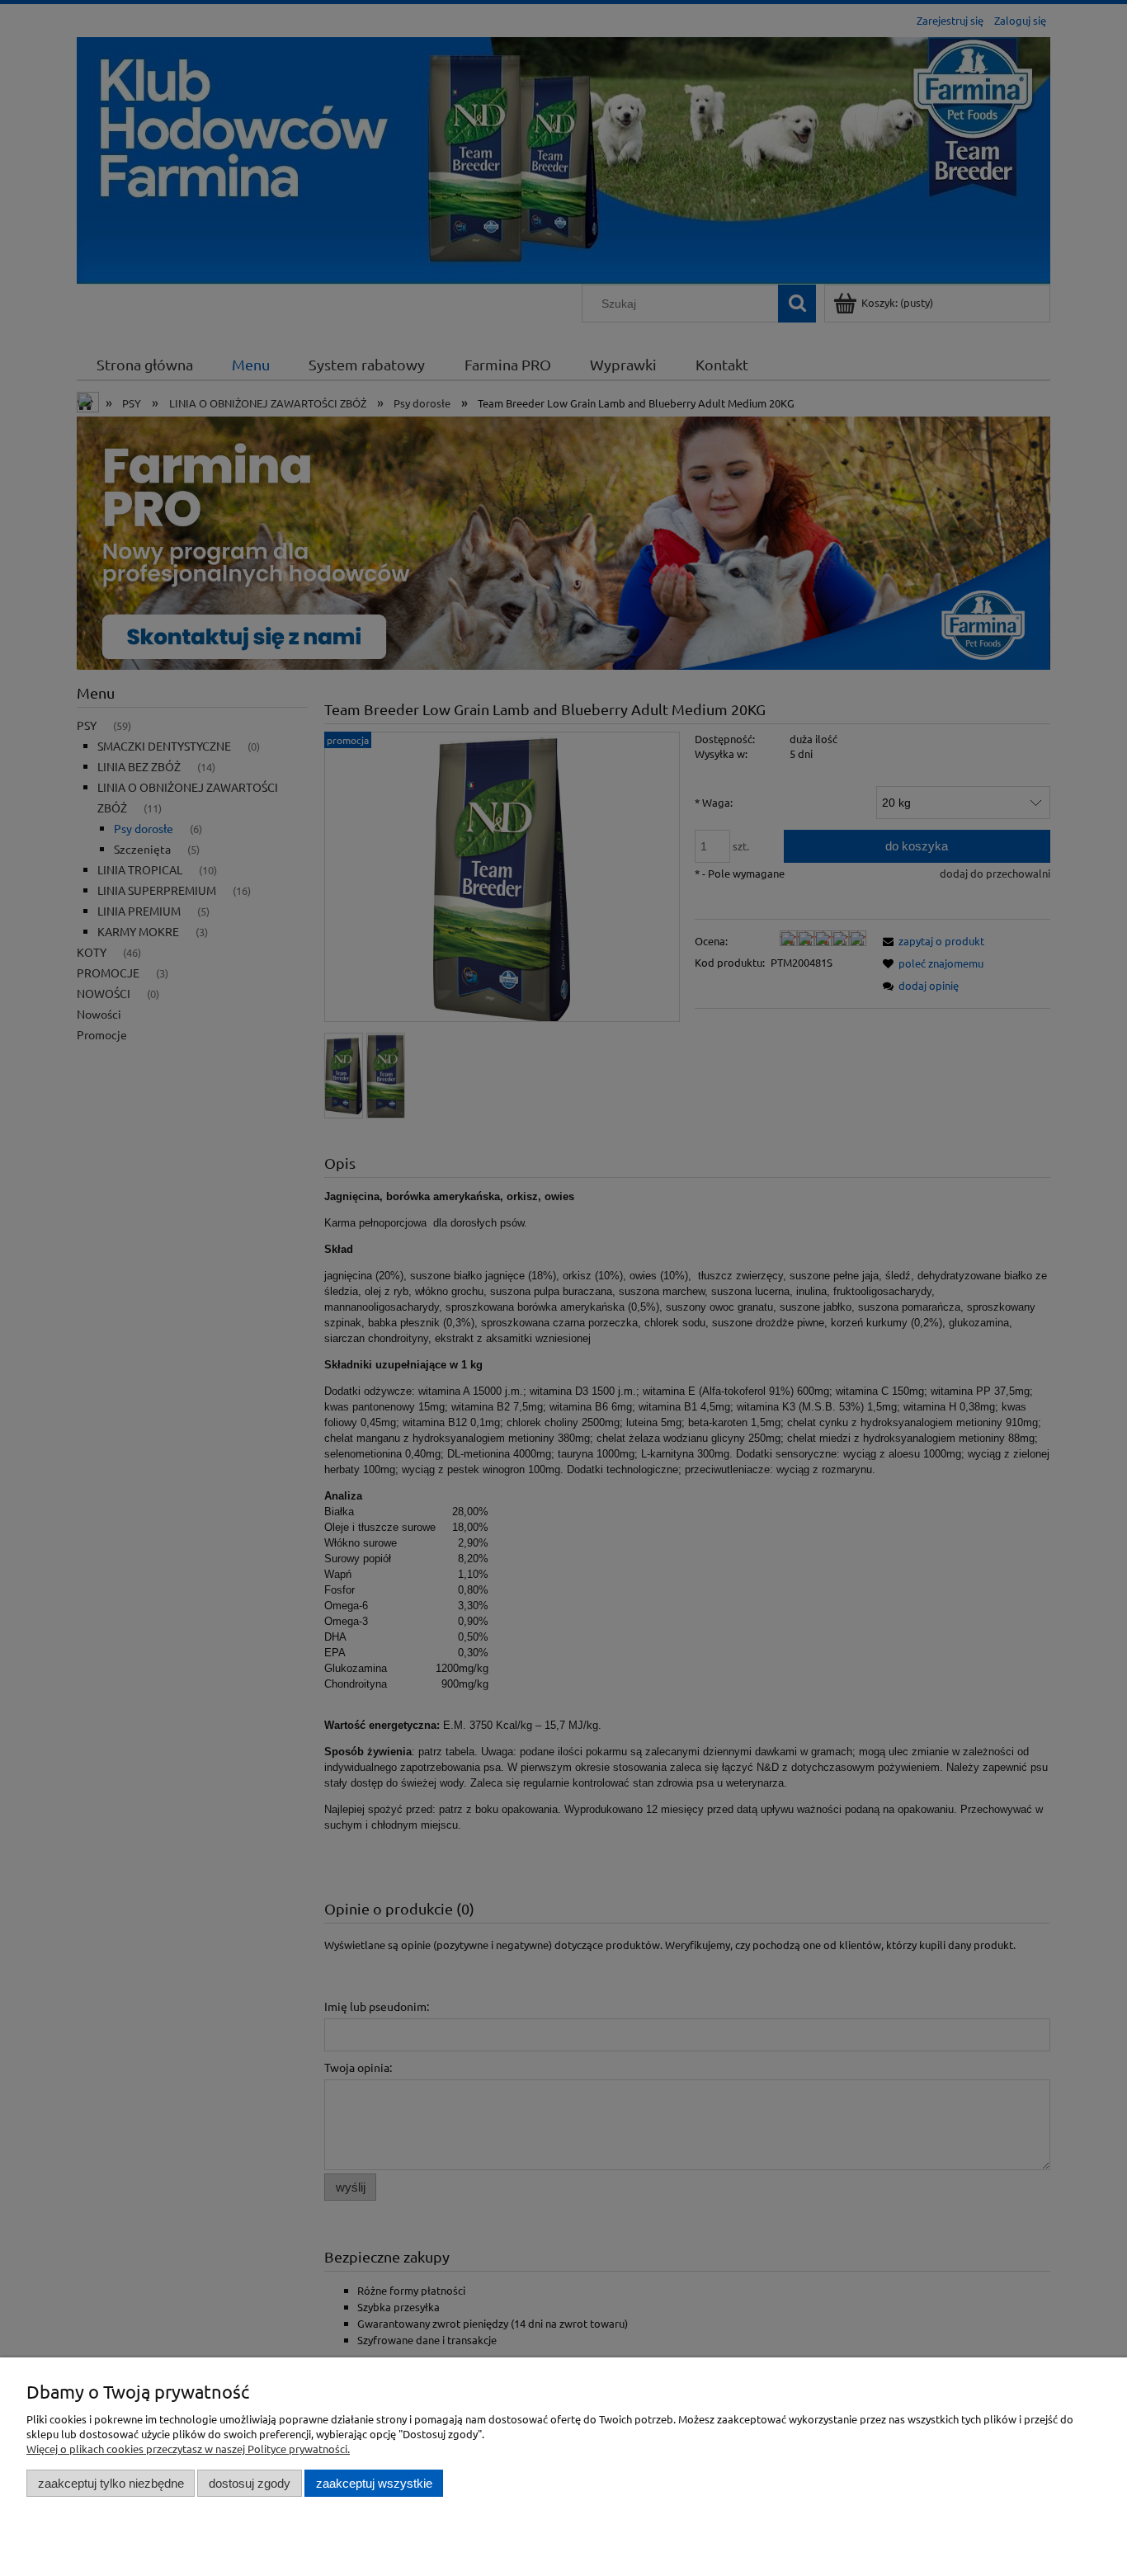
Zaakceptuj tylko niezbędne (111, 2483)
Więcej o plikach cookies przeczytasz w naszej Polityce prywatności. (188, 2449)
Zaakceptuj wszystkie (374, 2483)
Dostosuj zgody (250, 2483)
